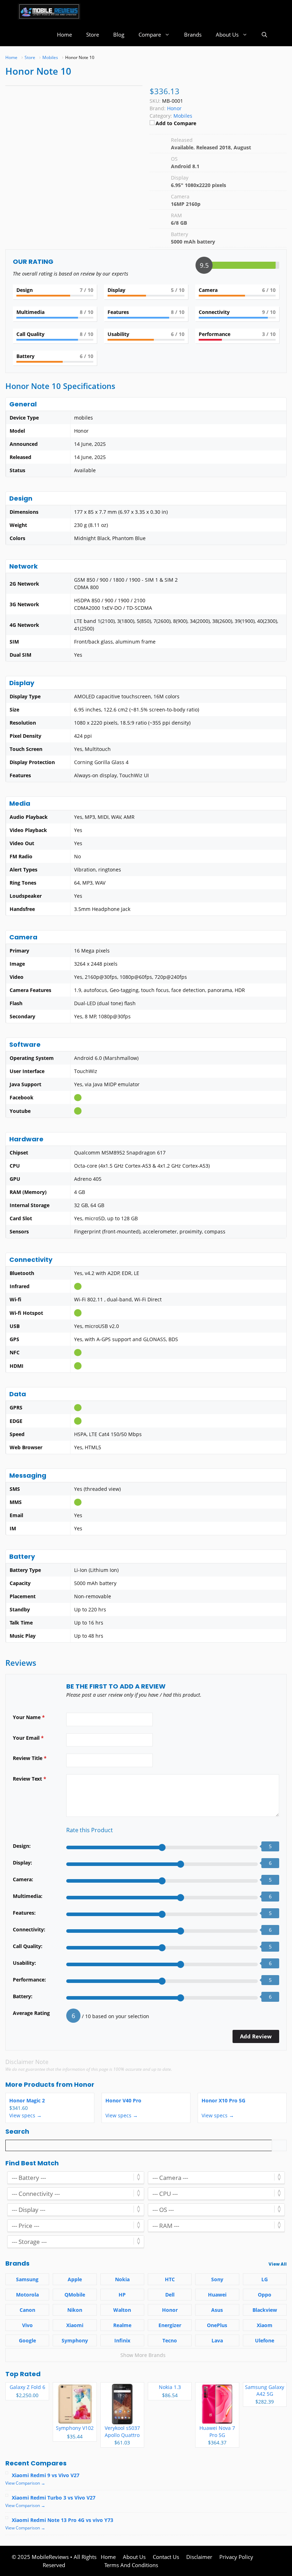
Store (93, 34)
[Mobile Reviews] (49, 12)
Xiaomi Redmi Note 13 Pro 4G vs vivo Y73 (62, 2520)
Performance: (29, 1980)
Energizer (170, 2325)
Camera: (23, 1879)
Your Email (28, 1738)
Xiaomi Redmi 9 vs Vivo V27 (46, 2475)
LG (265, 2279)
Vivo (27, 2325)
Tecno (170, 2340)
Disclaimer (199, 2557)
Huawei (217, 2295)
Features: (24, 1913)
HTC (170, 2279)
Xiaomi (75, 2325)
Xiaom (265, 2325)
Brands (193, 34)
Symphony (75, 2340)
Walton (122, 2310)
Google (27, 2340)
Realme (122, 2325)
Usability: (24, 1963)
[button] (264, 35)
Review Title (30, 1758)
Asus (217, 2310)
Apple (75, 2279)
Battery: (23, 1996)
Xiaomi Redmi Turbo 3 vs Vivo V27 (54, 2498)
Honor (84, 2084)
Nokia (122, 2279)
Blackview (265, 2310)
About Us (227, 34)
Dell (170, 2295)
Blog (119, 34)
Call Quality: (28, 1946)
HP (122, 2295)
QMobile (75, 2295)
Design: (22, 1846)
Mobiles (183, 116)
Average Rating (31, 2013)
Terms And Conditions (131, 2565)
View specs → (25, 2115)
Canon (27, 2310)
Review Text (30, 1779)
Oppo (265, 2295)
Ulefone (265, 2340)
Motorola (27, 2295)
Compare (150, 34)
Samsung (27, 2279)
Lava (217, 2340)
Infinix (122, 2340)
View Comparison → (25, 2483)
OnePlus (217, 2325)
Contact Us (166, 2557)
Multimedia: (28, 1896)
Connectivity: (29, 1929)
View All (278, 2264)
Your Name (29, 1717)
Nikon (75, 2310)
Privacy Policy (236, 2557)
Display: (22, 1863)
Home (64, 34)
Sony (217, 2279)
